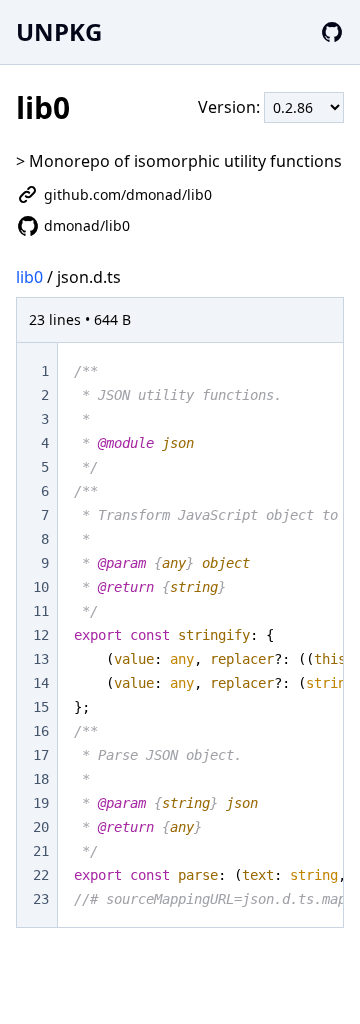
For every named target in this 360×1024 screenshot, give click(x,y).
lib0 (29, 277)
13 (41, 659)
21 (41, 851)
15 (41, 707)
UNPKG (59, 31)
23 (41, 899)
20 (41, 827)
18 (41, 779)
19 (41, 803)
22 (41, 875)
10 (41, 587)
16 (41, 731)
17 (41, 755)
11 (41, 611)
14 (41, 683)
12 (41, 635)
